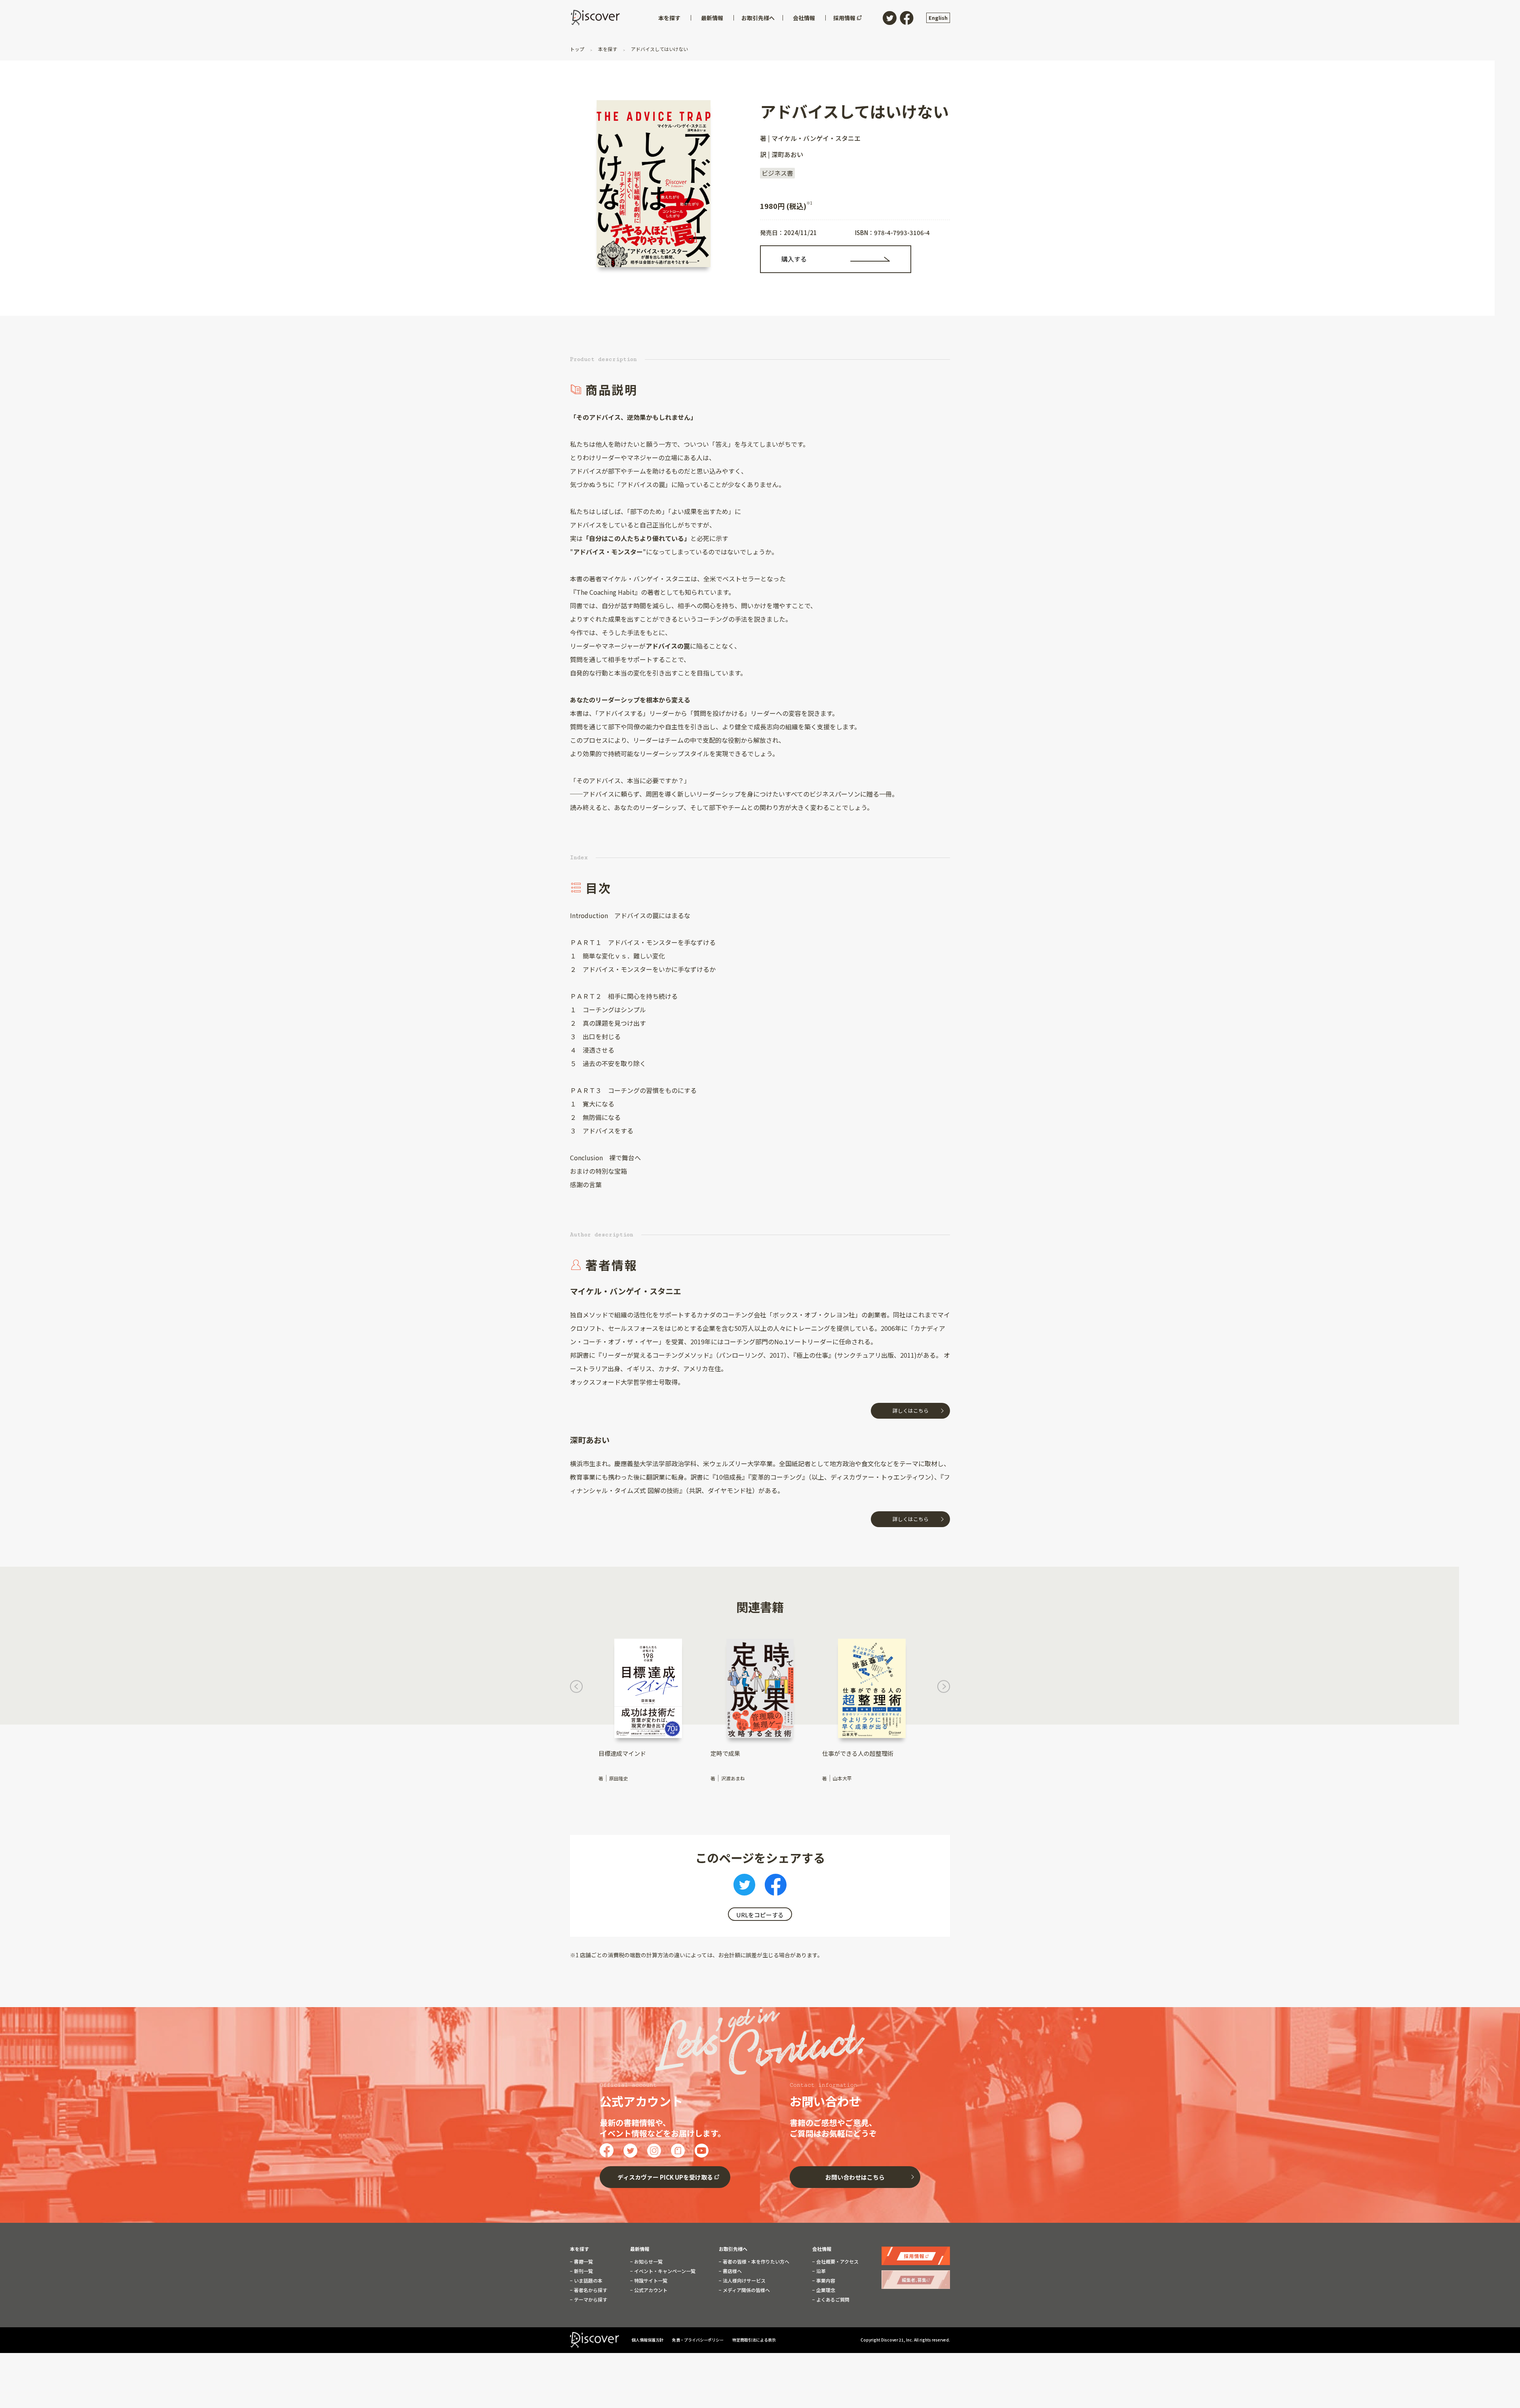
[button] (576, 1689)
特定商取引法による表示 (754, 2340)
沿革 (820, 2271)
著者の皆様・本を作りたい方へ (755, 2262)
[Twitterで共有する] (744, 1887)
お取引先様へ (733, 2249)
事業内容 (825, 2281)
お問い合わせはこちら (855, 2177)
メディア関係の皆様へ (746, 2290)
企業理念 (825, 2290)
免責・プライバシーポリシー (698, 2340)
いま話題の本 (588, 2281)
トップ (578, 49)
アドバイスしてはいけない (659, 49)
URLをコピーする (760, 1915)
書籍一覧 (583, 2262)
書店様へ (732, 2271)
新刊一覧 (583, 2271)
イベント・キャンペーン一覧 (664, 2271)
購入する (794, 259)
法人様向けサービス (744, 2281)
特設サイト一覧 (650, 2281)
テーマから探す (590, 2300)
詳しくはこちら (911, 1411)
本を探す (608, 49)
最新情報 (640, 2249)
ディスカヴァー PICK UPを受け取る (665, 2177)
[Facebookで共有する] (776, 1887)
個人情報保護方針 (648, 2340)
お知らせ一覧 (648, 2262)
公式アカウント (650, 2290)
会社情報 (822, 2249)
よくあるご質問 (832, 2300)
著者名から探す (590, 2290)
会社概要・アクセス (837, 2262)
